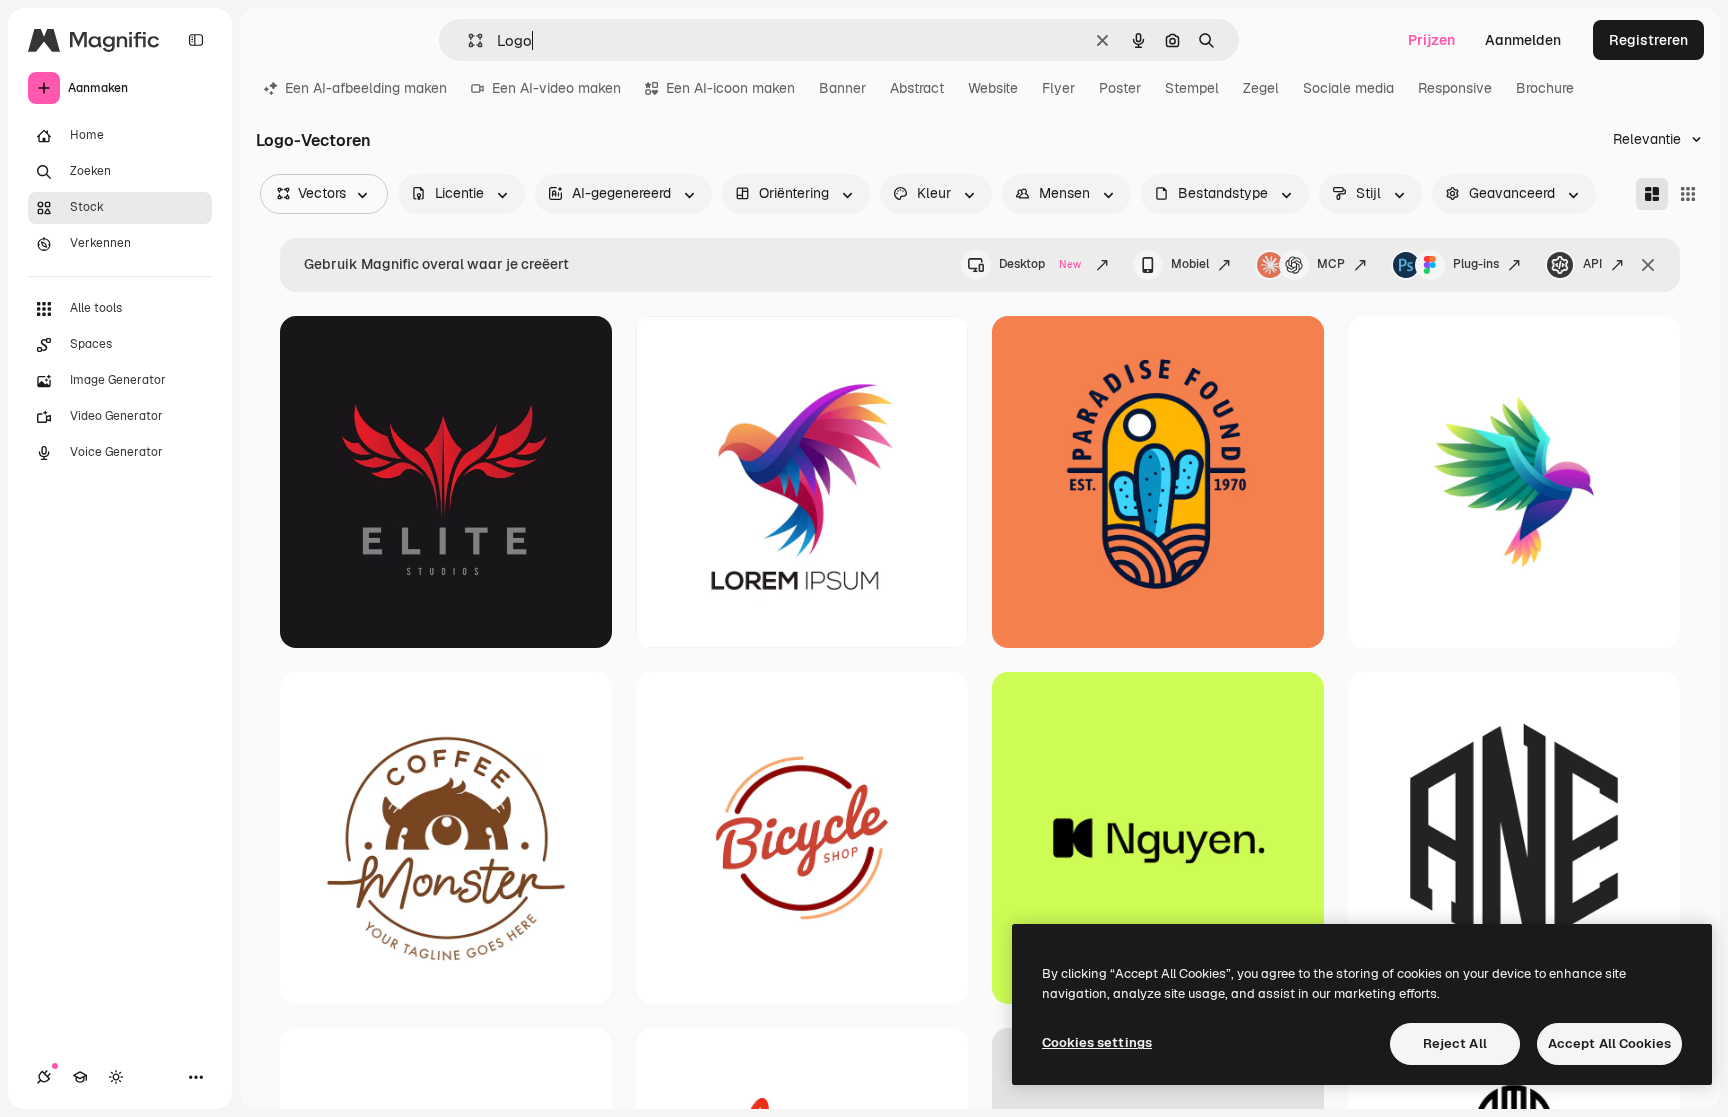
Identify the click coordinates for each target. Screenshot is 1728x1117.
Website (993, 88)
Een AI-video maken (556, 88)
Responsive (1455, 88)
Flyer (1058, 88)
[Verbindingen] (44, 1077)
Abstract (917, 88)
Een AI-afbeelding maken (366, 88)
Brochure (1545, 88)
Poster (1120, 88)
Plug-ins (1476, 264)
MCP (1331, 264)
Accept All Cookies (1609, 1043)
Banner (842, 88)
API (1592, 264)
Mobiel (1190, 264)
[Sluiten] (1648, 265)
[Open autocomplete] (467, 40)
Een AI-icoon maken (730, 88)
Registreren (1648, 40)
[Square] (1688, 194)
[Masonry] (1652, 194)
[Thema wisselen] (116, 1077)
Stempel (1192, 88)
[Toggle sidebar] (196, 40)
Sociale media (1348, 88)
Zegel (1261, 88)
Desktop (1040, 264)
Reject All (1455, 1043)
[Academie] (80, 1077)
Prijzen (1431, 40)
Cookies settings (1097, 1042)
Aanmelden (1523, 40)
